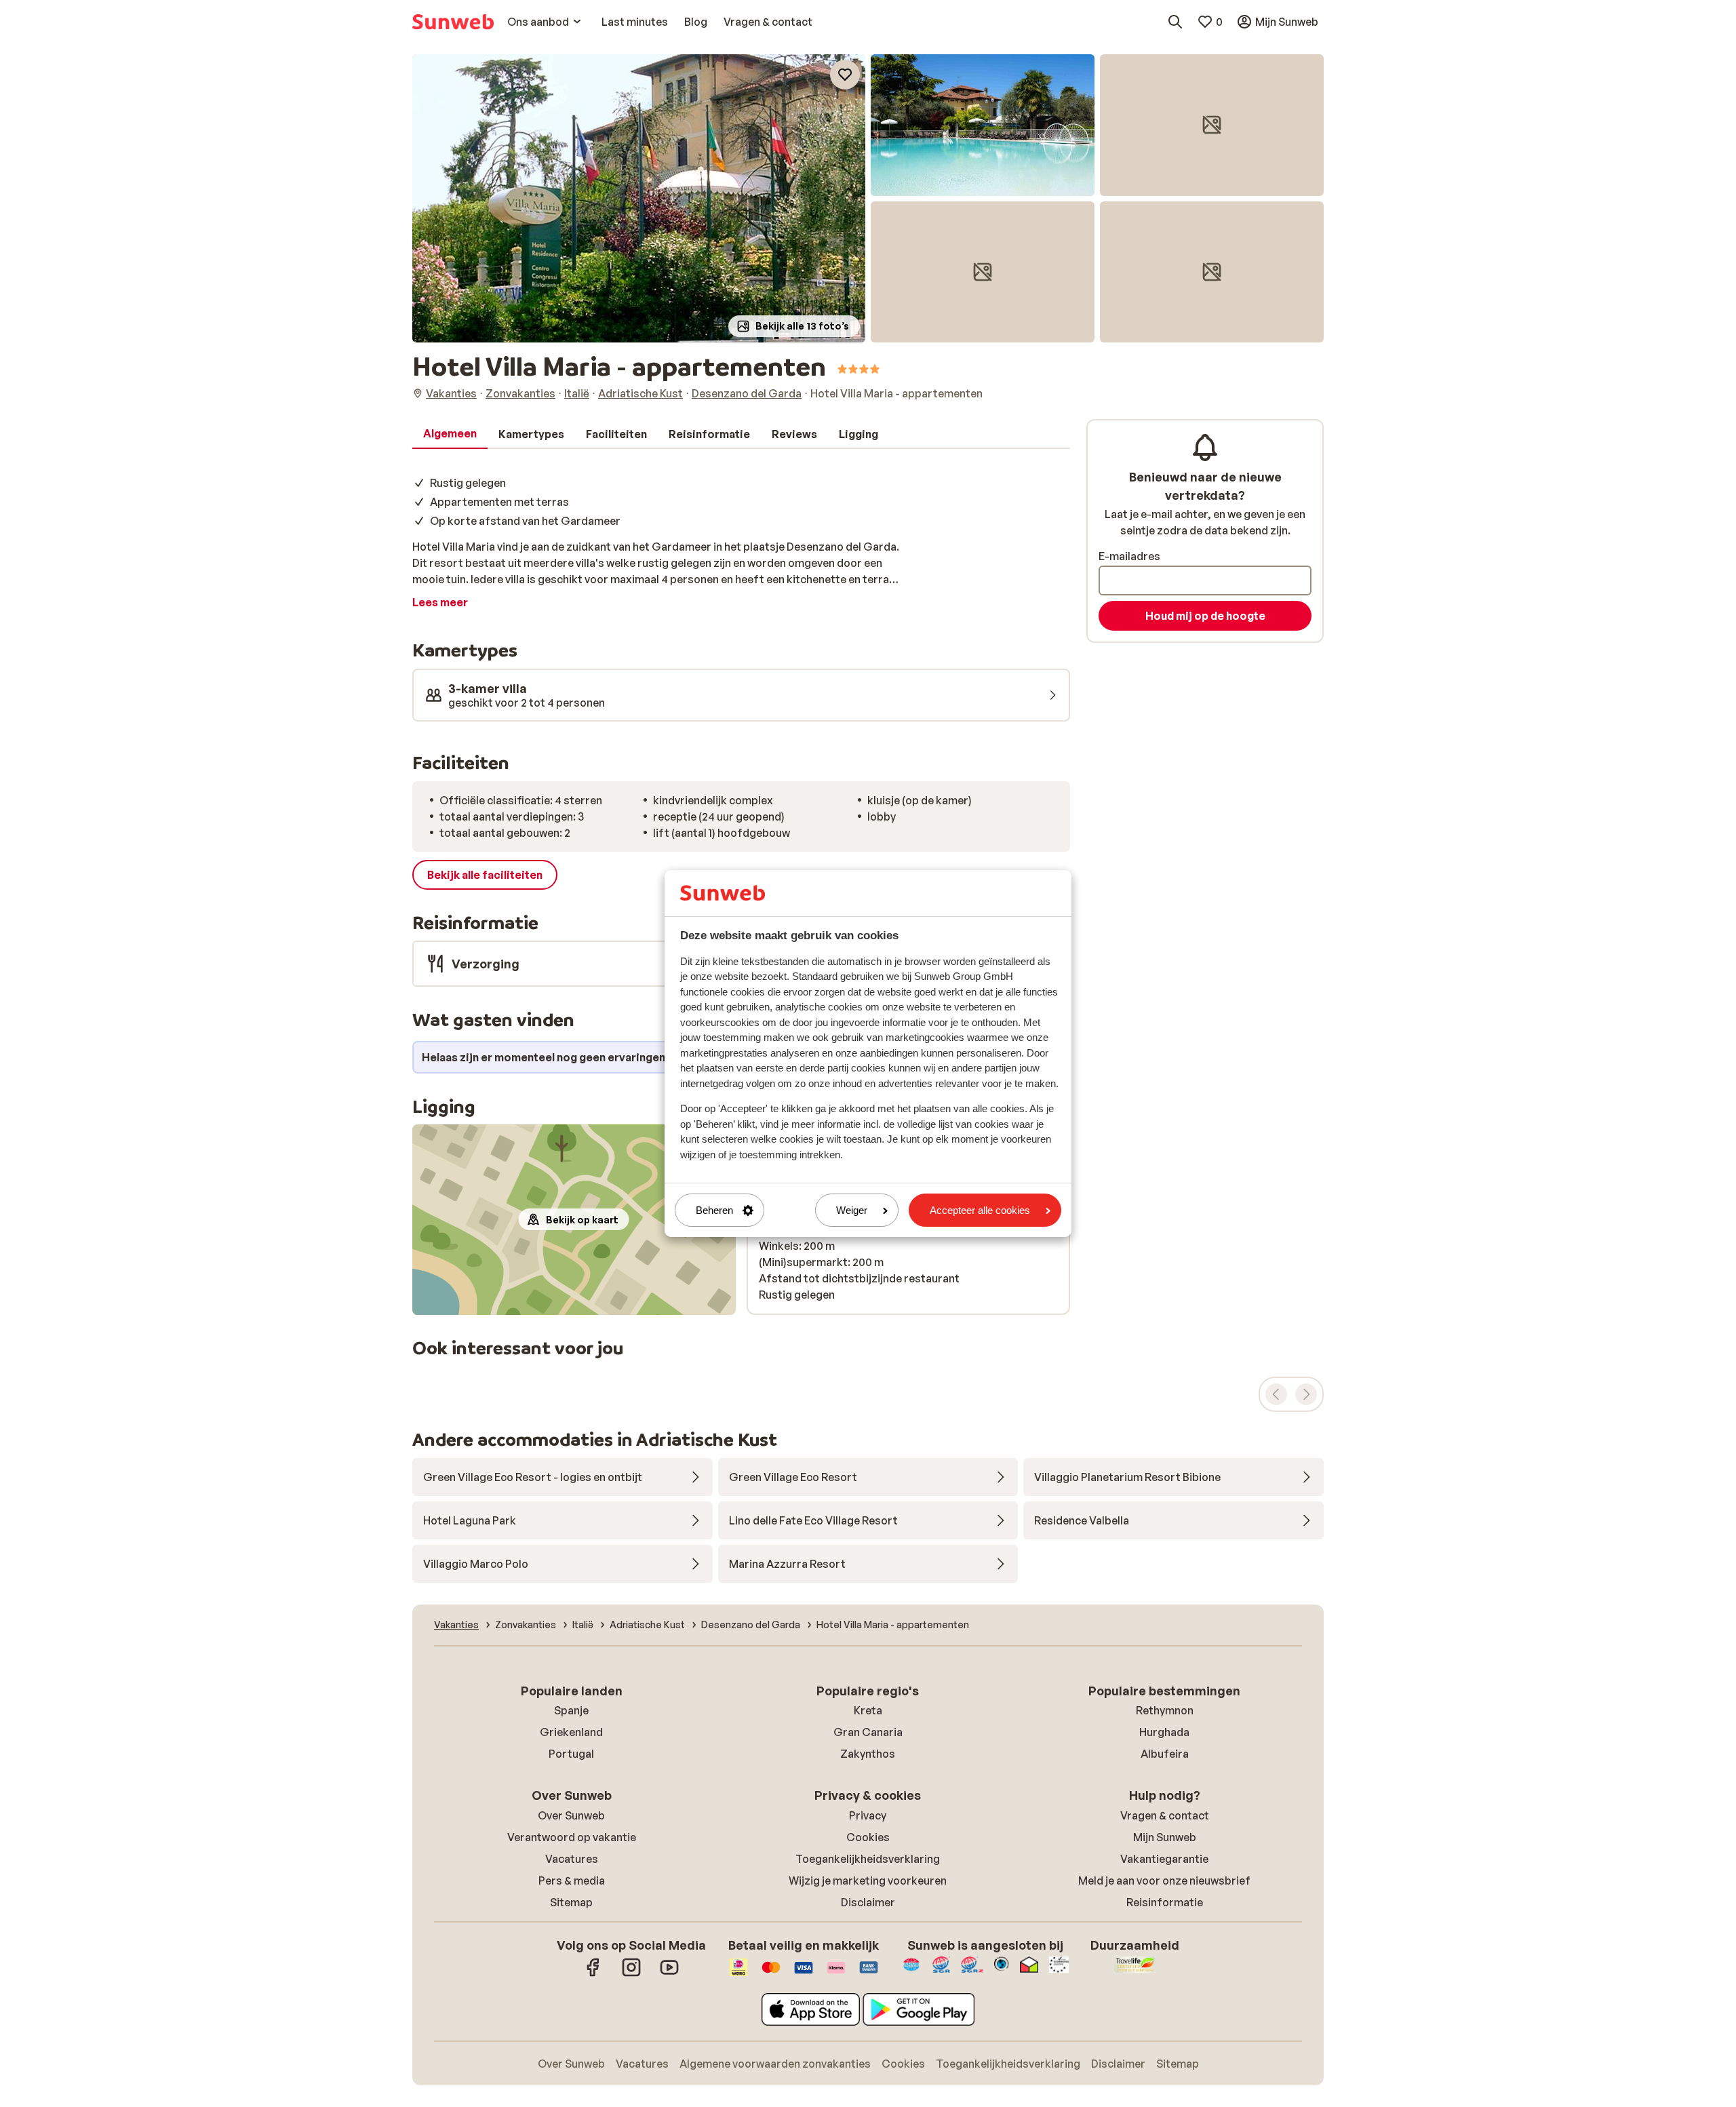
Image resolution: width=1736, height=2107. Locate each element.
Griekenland (571, 1732)
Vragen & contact (1165, 1815)
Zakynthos (868, 1754)
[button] (639, 198)
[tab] (450, 434)
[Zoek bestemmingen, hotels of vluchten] (1175, 22)
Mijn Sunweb (1165, 1837)
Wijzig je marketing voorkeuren (868, 1880)
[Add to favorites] (845, 75)
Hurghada (1164, 1732)
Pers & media (572, 1880)
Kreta (868, 1710)
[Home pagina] (453, 22)
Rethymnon (1165, 1710)
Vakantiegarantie (1164, 1859)
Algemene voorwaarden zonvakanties (775, 2064)
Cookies (868, 1837)
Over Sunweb (571, 1815)
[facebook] (593, 1974)
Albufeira (1165, 1754)
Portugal (571, 1754)
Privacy (868, 1815)
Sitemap (571, 1902)
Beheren (714, 1210)
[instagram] (631, 1974)
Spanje (571, 1710)
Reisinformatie (1165, 1902)
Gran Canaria (868, 1732)
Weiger (852, 1210)
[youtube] (669, 1974)
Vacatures (572, 1859)
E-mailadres (1129, 556)
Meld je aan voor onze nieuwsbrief (1164, 1880)
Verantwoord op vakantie (572, 1837)
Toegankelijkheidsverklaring (868, 1859)
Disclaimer (868, 1902)
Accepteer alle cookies (980, 1210)
